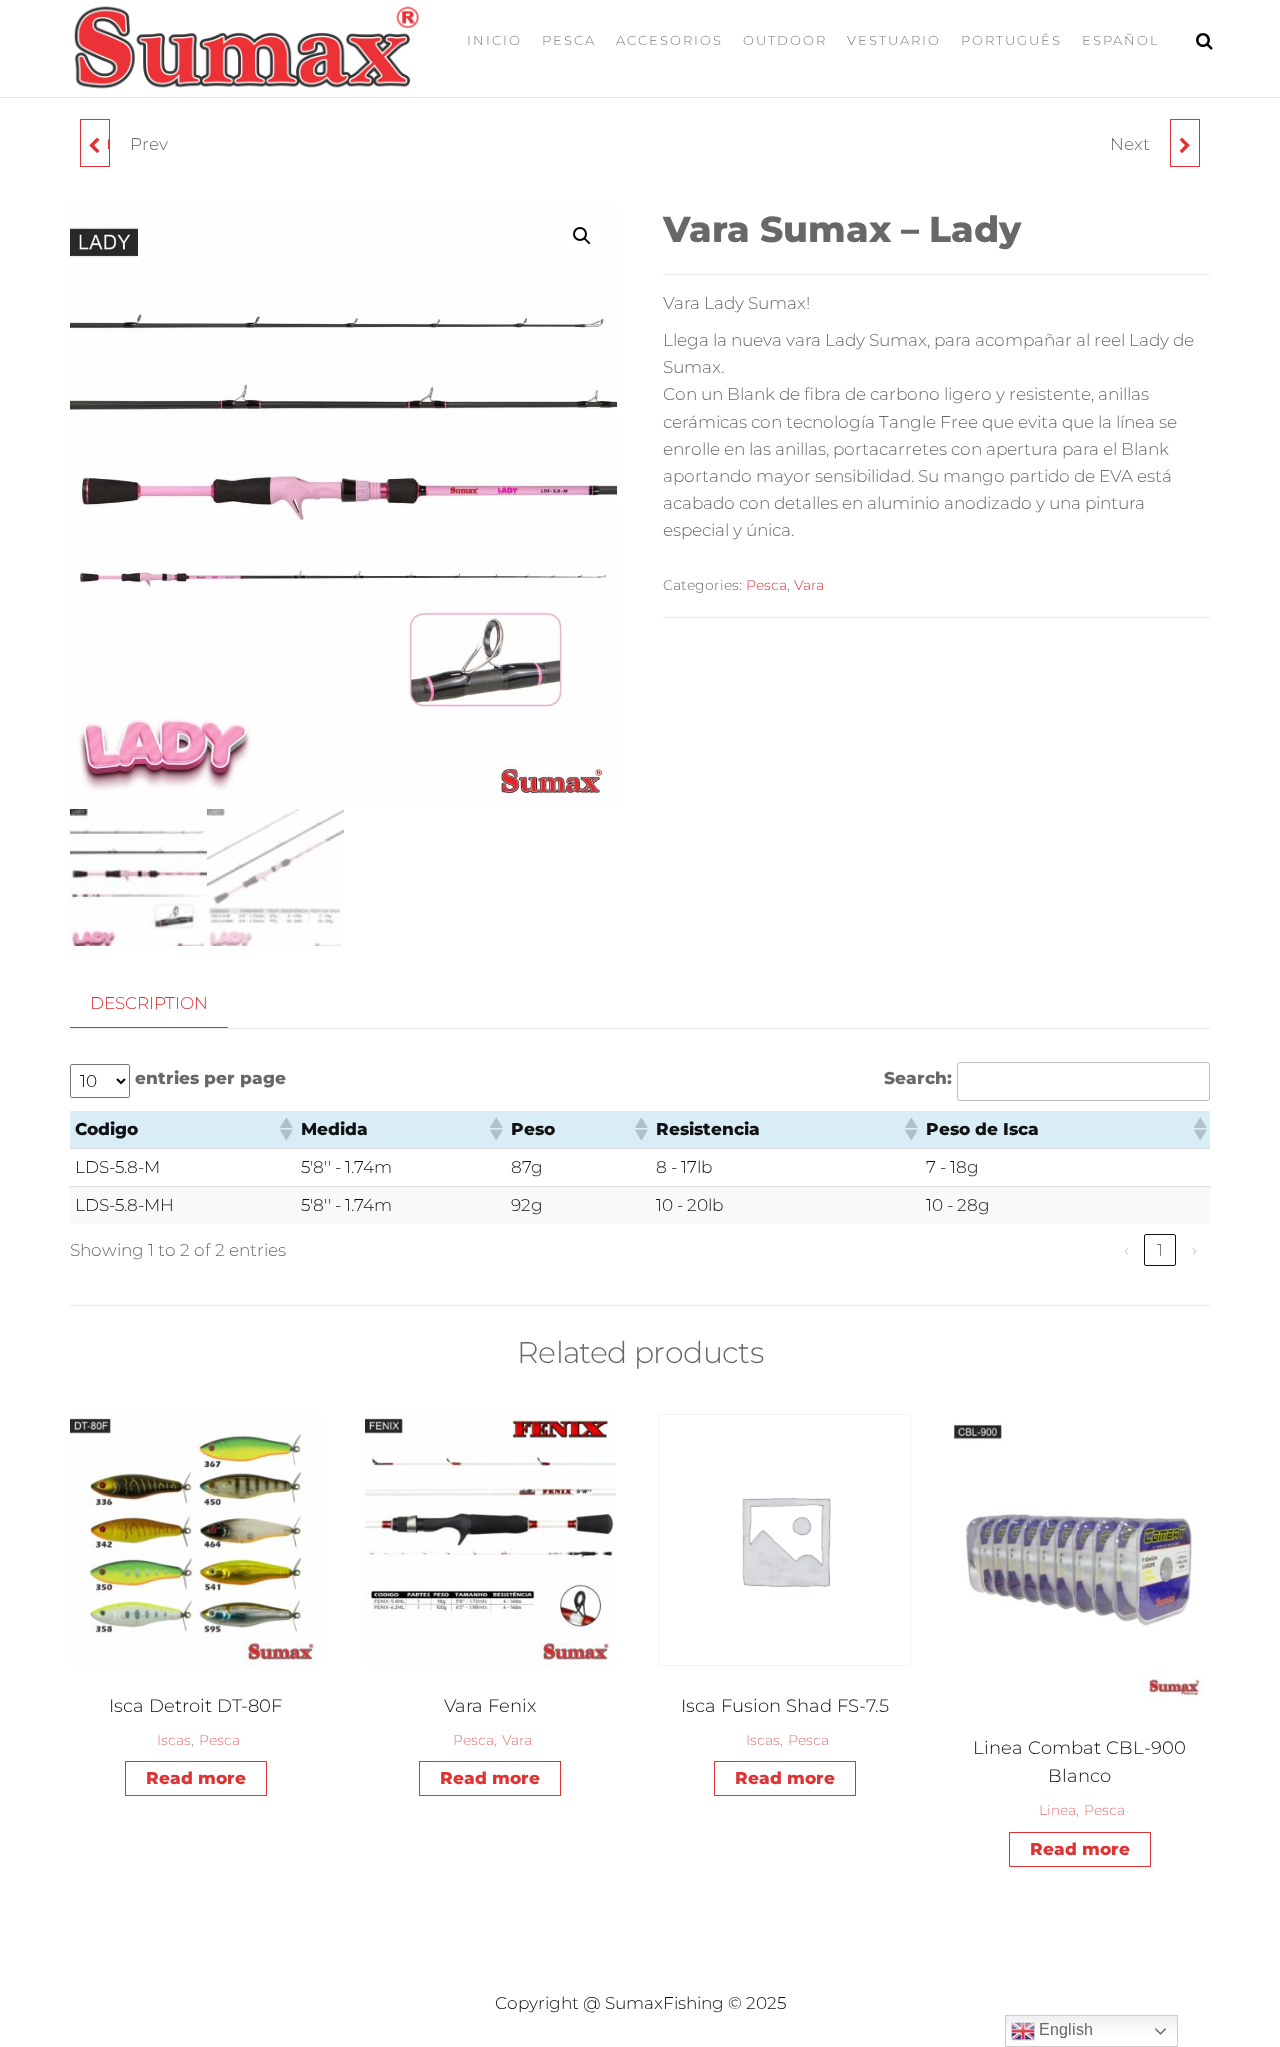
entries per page (210, 1078)
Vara (809, 585)
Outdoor (785, 40)
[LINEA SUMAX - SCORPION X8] (1185, 143)
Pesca (569, 40)
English (1064, 2029)
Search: (918, 1078)
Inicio (494, 40)
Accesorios (669, 40)
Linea (1057, 1810)
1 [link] (1160, 1250)
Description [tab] (149, 1003)
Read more (196, 1778)
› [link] (1194, 1250)
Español (1121, 40)
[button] (582, 236)
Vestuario (894, 40)
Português (1011, 40)
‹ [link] (1126, 1250)
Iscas (174, 1740)
